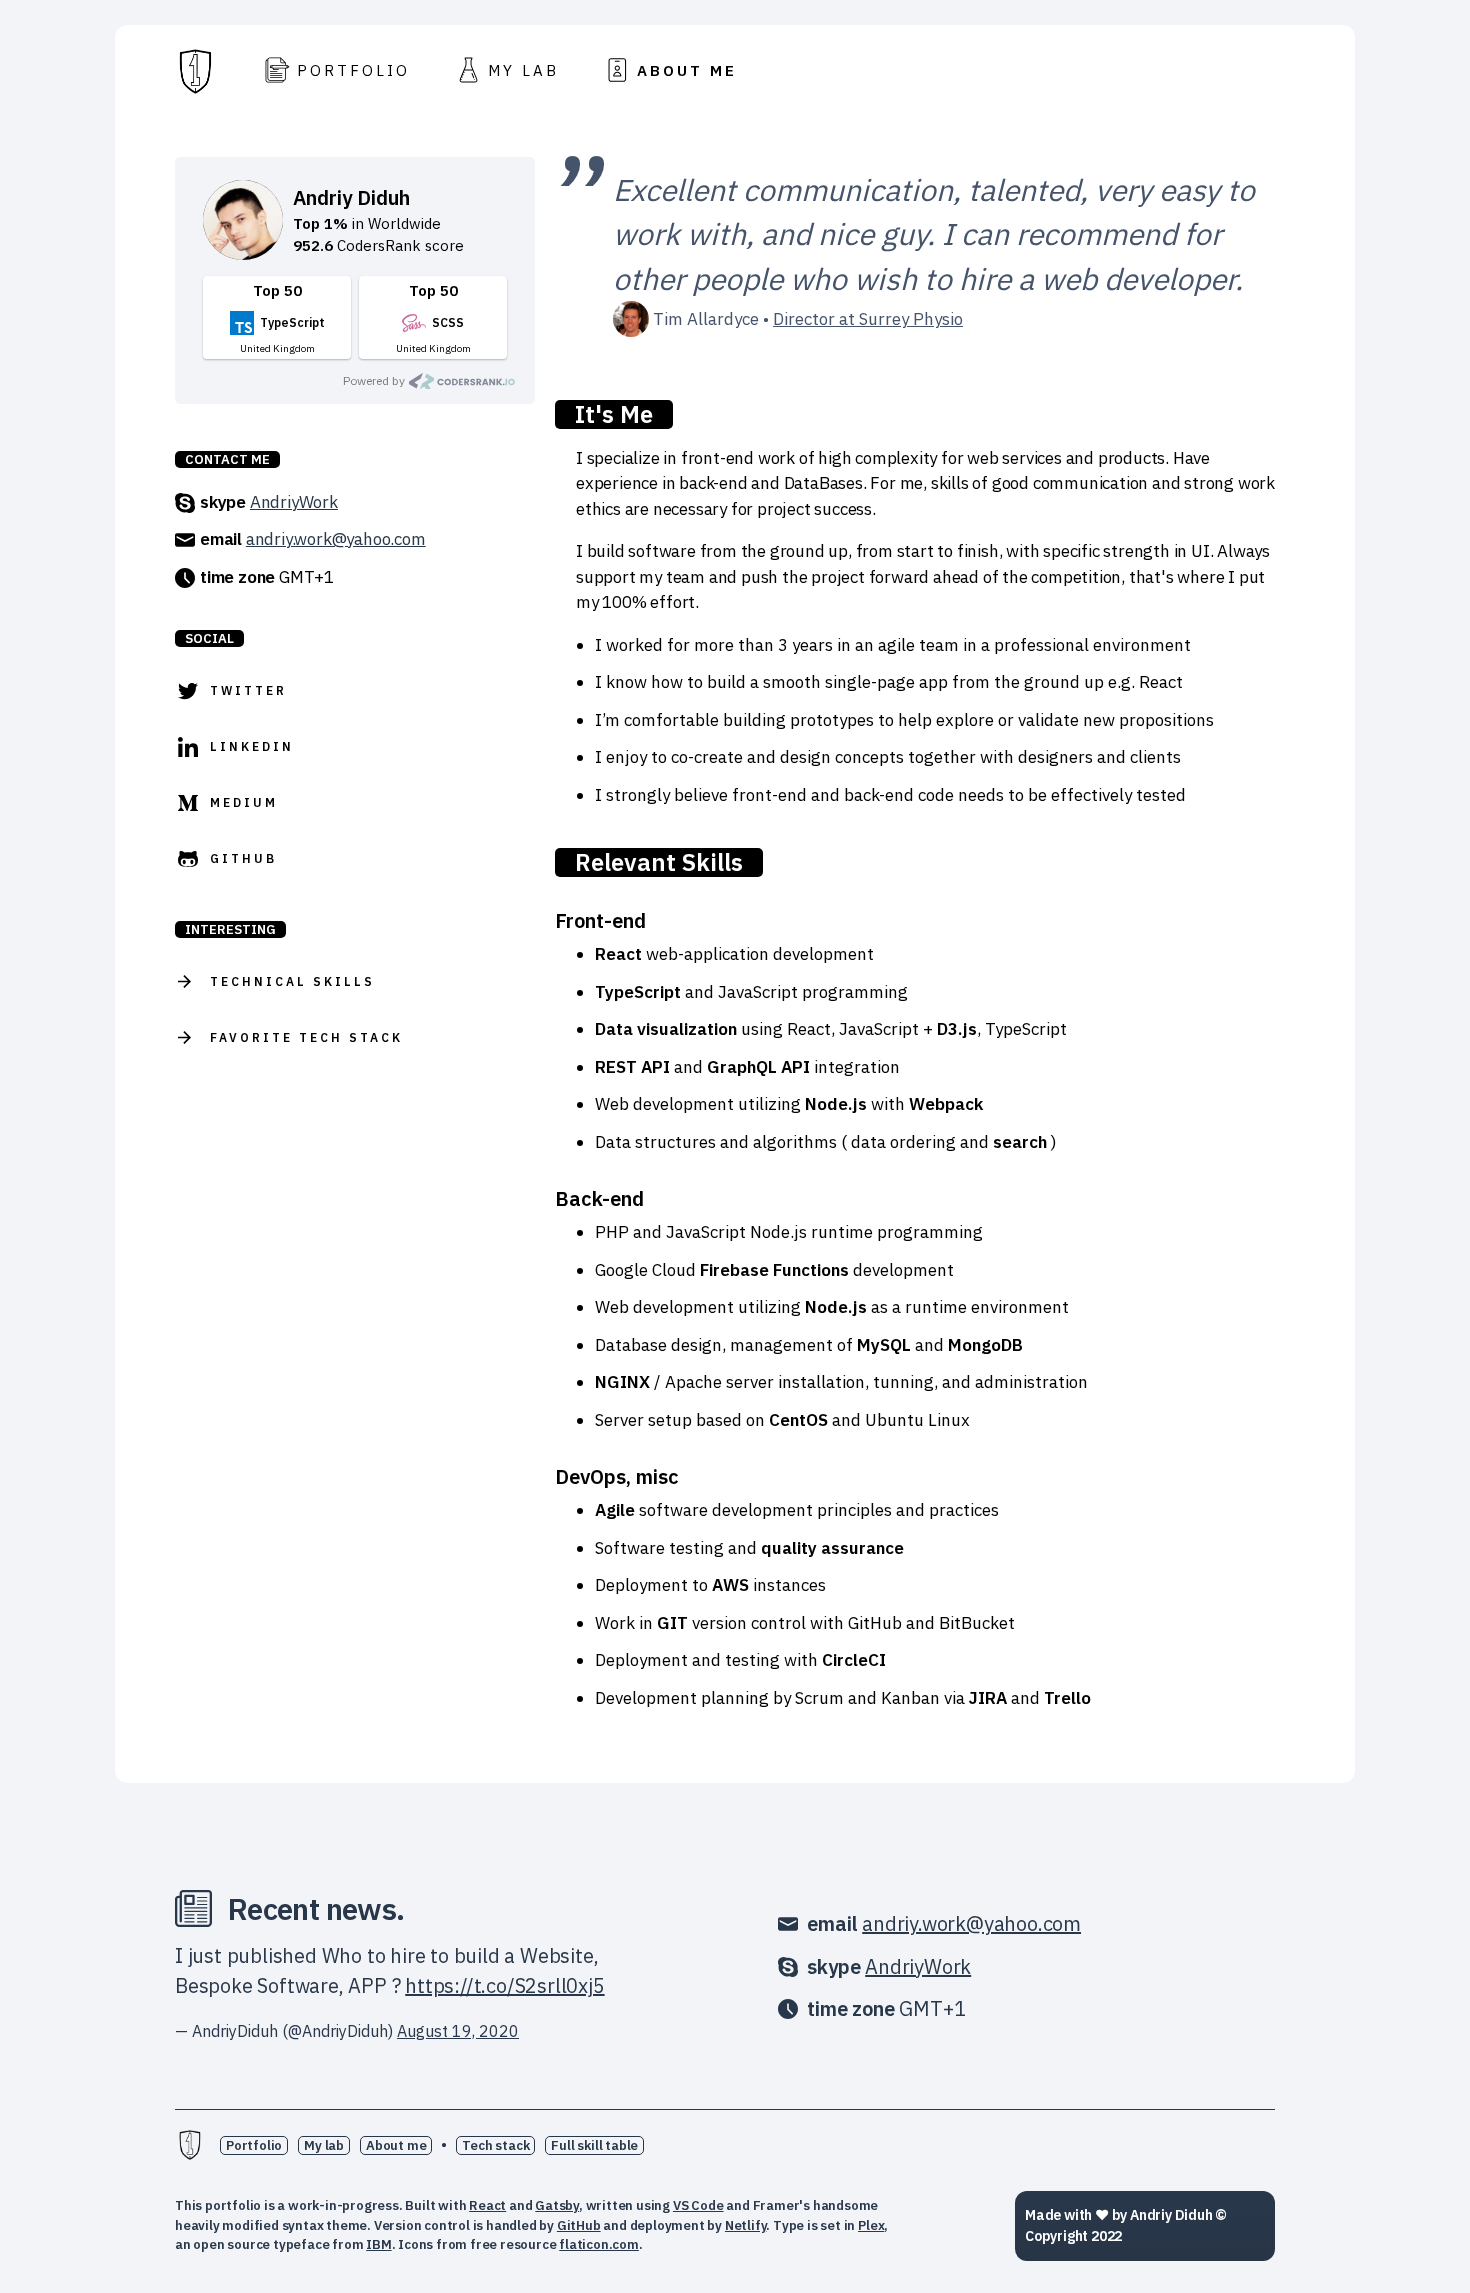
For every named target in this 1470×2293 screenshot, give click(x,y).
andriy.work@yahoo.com (336, 539)
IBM (378, 2244)
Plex (871, 2225)
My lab (324, 2145)
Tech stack (495, 2145)
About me (396, 2145)
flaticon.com (599, 2244)
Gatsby (557, 2205)
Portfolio (254, 2145)
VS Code (698, 2205)
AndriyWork (294, 502)
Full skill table (594, 2145)
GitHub (579, 2225)
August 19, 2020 (458, 2031)
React (487, 2205)
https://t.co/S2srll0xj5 (504, 1985)
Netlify (746, 2225)
